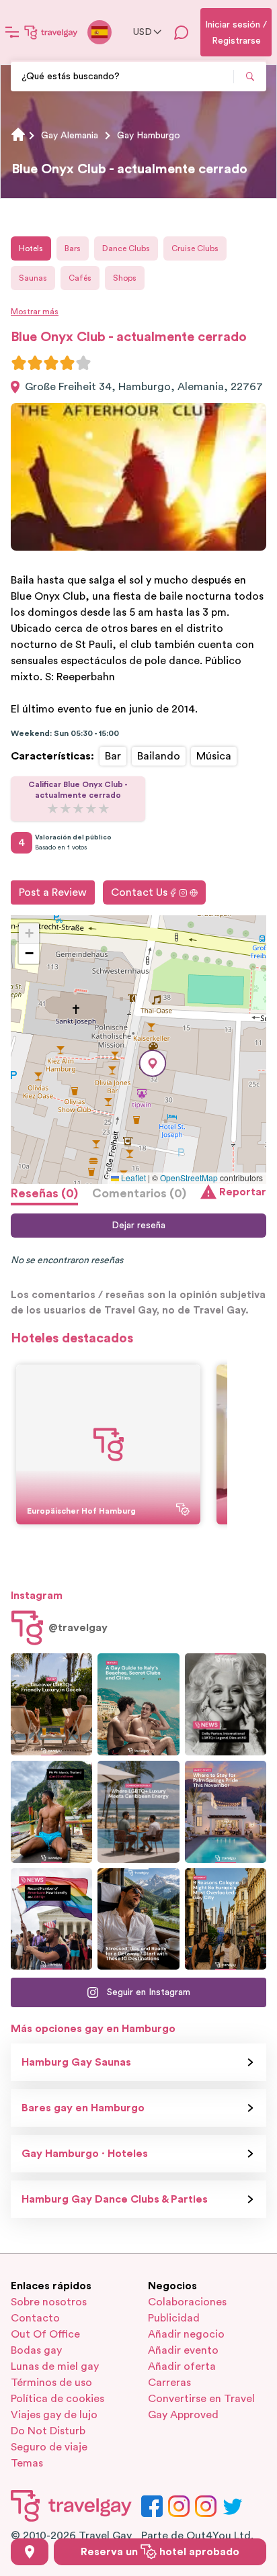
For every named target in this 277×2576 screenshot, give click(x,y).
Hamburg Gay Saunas (76, 2062)
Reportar (243, 1192)
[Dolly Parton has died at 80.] (226, 1704)
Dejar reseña (138, 1226)
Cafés (80, 278)
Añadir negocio (186, 2334)
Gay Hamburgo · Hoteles (85, 2154)
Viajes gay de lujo (54, 2415)
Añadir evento (183, 2350)
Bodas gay (36, 2350)
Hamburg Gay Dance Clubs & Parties (115, 2199)
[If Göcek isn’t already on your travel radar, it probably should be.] (51, 1704)
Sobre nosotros (49, 2302)
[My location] (30, 2552)
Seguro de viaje (49, 2447)
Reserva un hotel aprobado (160, 2552)
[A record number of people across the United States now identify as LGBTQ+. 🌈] (51, 1919)
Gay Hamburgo (149, 136)
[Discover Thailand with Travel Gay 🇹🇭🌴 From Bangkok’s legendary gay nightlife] (51, 1812)
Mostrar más (35, 312)
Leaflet (132, 1178)
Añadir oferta (182, 2366)
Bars (73, 248)
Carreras (169, 2383)
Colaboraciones (187, 2302)
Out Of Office (45, 2334)
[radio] (19, 363)
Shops (125, 278)
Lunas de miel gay (55, 2366)
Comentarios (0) (139, 1193)
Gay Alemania (70, 136)
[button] (153, 1063)
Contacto (35, 2318)
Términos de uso (51, 2383)
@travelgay (78, 1628)
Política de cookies (57, 2399)
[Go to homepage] (51, 32)
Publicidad (174, 2318)
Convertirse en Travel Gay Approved (201, 2407)
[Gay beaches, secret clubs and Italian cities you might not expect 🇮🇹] (138, 1704)
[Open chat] (182, 32)
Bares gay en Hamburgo (83, 2108)
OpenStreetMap (189, 1178)
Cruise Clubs (195, 248)
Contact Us (139, 892)
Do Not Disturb (48, 2431)
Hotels (31, 248)
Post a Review (53, 892)
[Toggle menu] (12, 32)
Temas (27, 2463)
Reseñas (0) (44, 1193)
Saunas (33, 278)
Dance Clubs (126, 248)
